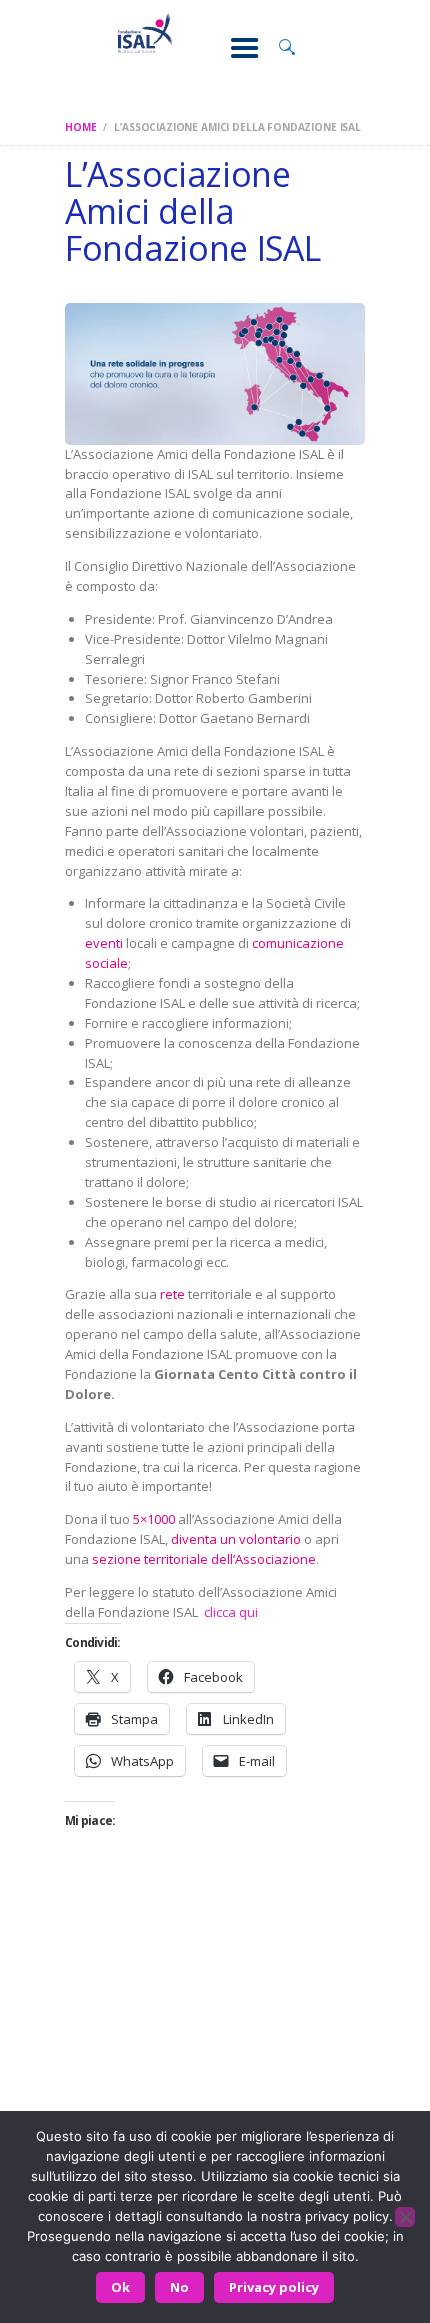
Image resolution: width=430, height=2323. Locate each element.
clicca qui (231, 1612)
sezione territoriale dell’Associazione (204, 1559)
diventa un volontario (236, 1539)
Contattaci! (215, 2107)
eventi (104, 943)
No (179, 2287)
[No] (405, 2217)
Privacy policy (274, 2287)
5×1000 (154, 1519)
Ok (120, 2287)
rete (172, 1294)
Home (80, 127)
